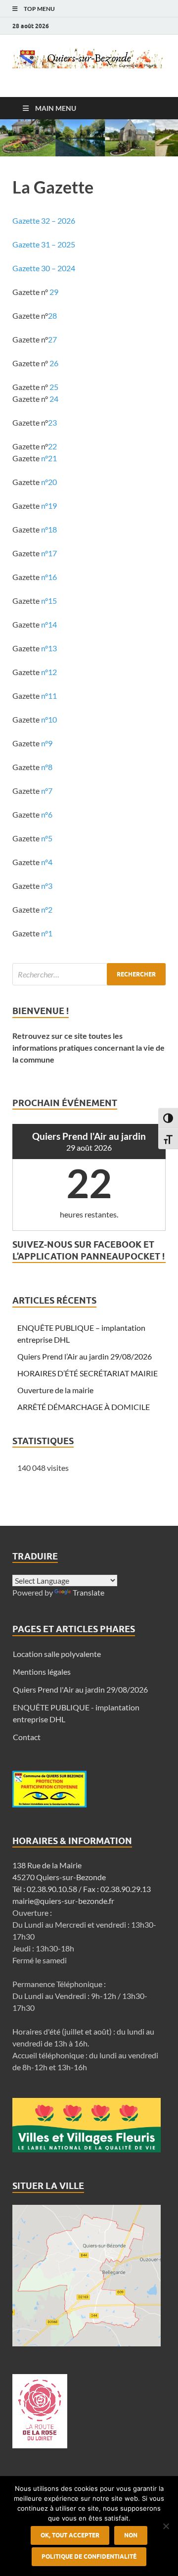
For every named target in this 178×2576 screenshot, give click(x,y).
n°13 (49, 648)
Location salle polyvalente (57, 1654)
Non (131, 2535)
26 (54, 363)
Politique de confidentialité (89, 2556)
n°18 (48, 529)
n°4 (47, 862)
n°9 (46, 743)
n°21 (49, 458)
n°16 (49, 577)
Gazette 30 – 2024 (44, 268)
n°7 (47, 791)
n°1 (47, 933)
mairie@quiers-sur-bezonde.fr (63, 1901)
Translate (89, 1592)
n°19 (49, 506)
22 (52, 446)
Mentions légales (42, 1672)
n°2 (47, 909)
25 (54, 387)
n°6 (47, 814)
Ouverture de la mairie (55, 1390)
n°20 (49, 482)
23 (52, 422)
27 (52, 339)
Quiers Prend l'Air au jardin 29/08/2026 (80, 1689)
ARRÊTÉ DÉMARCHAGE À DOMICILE (84, 1407)
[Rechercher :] (89, 974)
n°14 (49, 624)
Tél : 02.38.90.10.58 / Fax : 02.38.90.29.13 (82, 1889)
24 (54, 399)
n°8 (47, 767)
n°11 (49, 696)
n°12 (49, 672)
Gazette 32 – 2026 (44, 220)
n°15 (50, 601)
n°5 (47, 838)
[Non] (166, 2526)
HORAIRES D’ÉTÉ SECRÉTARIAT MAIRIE (88, 1373)
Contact (27, 1737)
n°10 (49, 719)
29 (54, 292)
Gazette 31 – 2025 (44, 244)
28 (52, 316)
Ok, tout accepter (70, 2535)
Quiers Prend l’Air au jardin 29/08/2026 (85, 1356)
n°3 (47, 886)
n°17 (49, 553)
